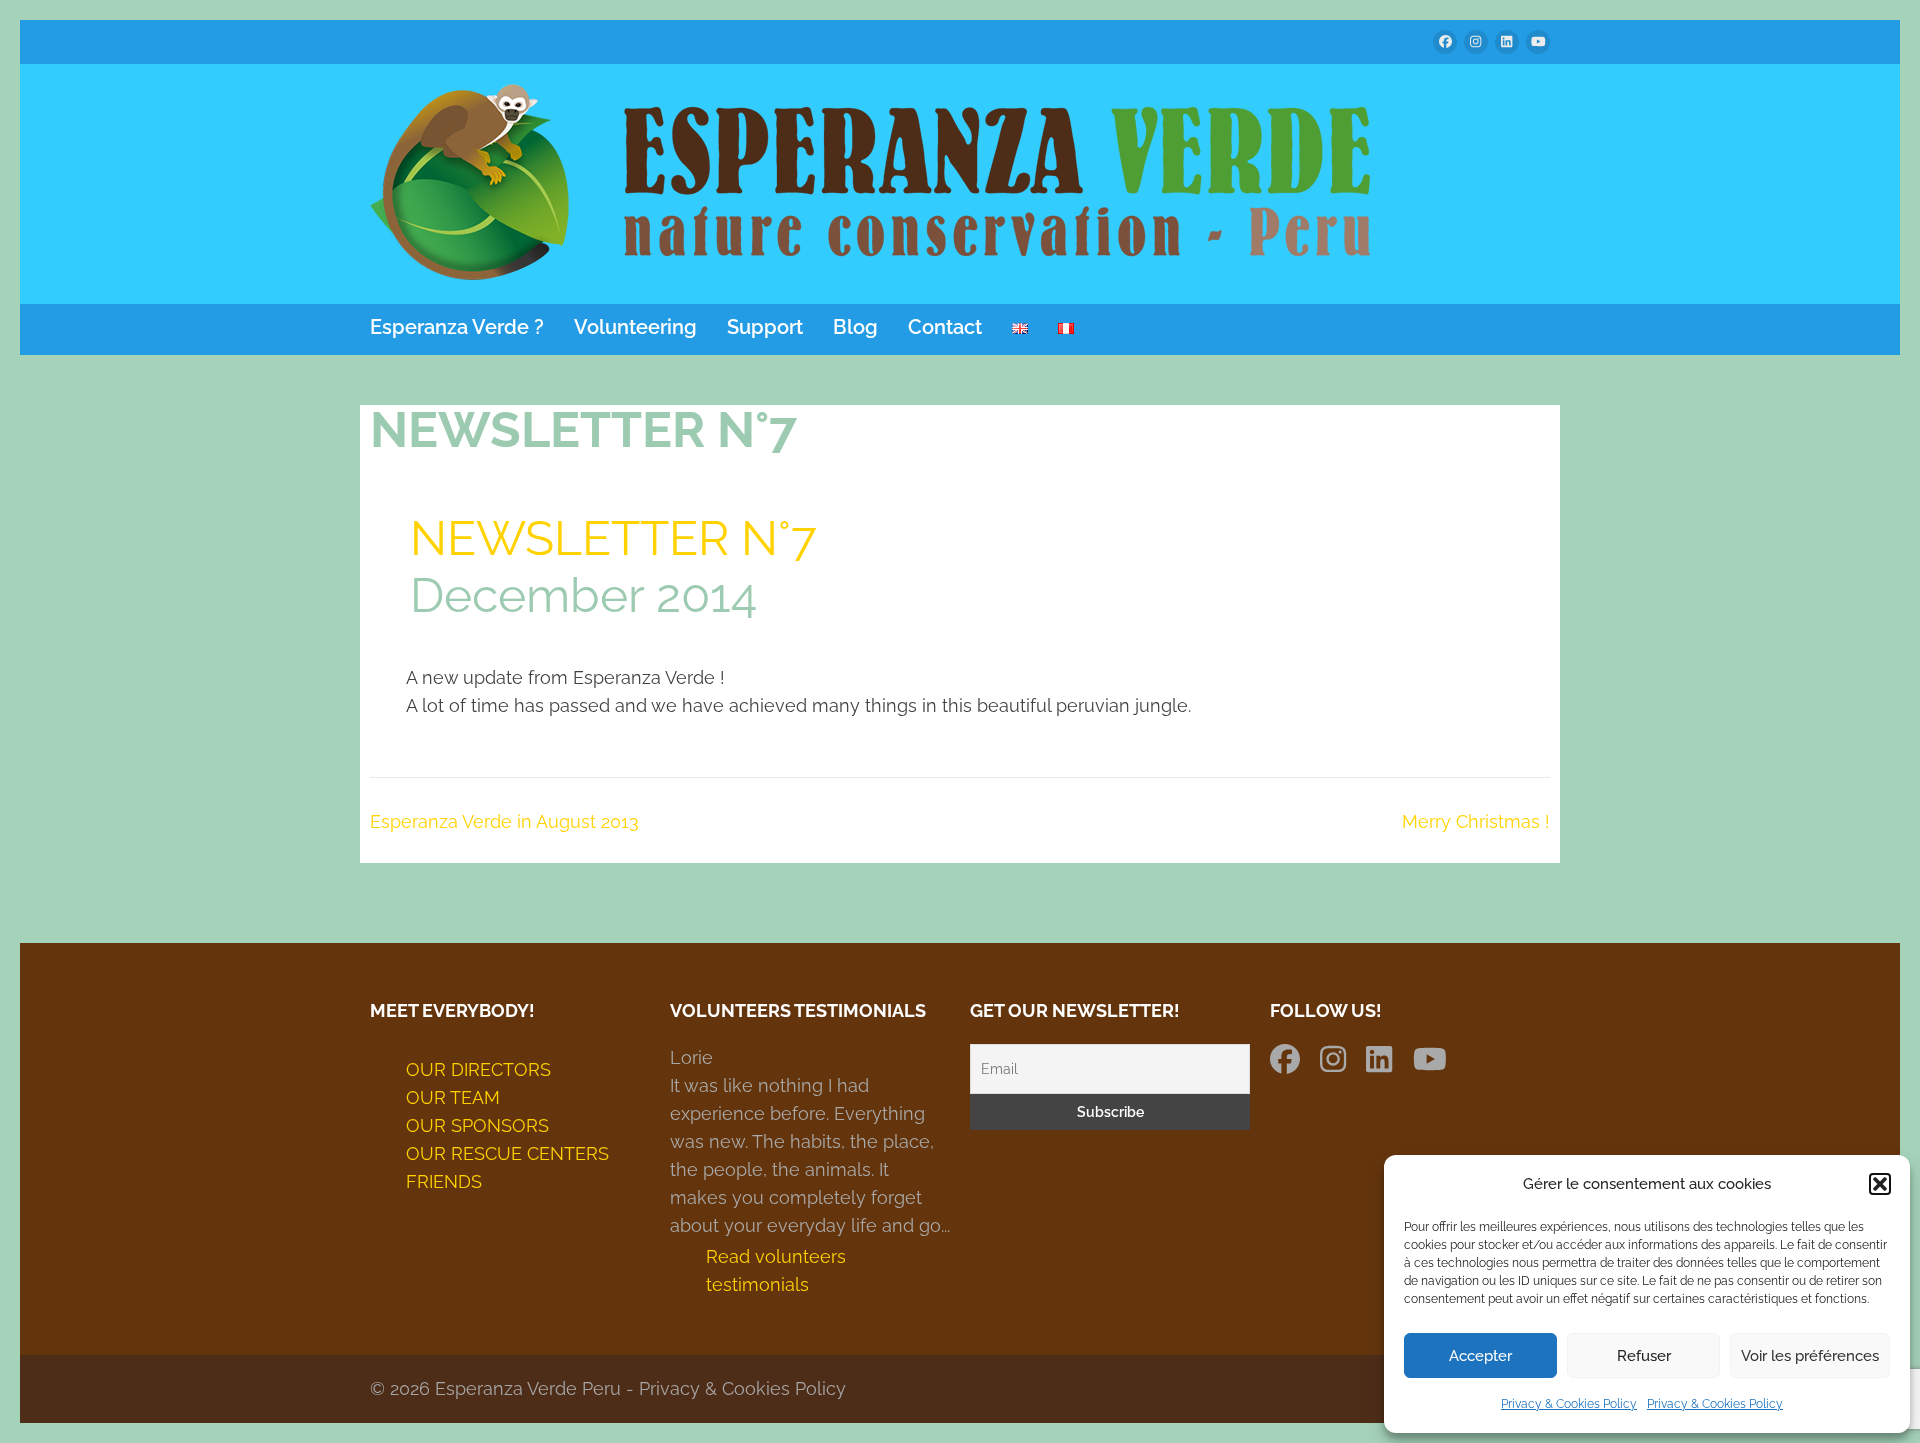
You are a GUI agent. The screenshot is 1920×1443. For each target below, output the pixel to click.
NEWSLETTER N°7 (613, 538)
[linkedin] (1507, 42)
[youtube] (1538, 42)
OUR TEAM (453, 1097)
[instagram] (1476, 42)
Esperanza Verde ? (457, 327)
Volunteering (635, 327)
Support (765, 327)
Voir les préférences (1810, 1356)
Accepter (1480, 1356)
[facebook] (1445, 42)
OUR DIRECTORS (478, 1069)
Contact (945, 327)
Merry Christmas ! (1476, 821)
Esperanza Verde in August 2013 (504, 821)
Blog (855, 327)
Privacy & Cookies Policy (1569, 1404)
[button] (1880, 1184)
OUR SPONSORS (477, 1125)
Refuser (1644, 1356)
